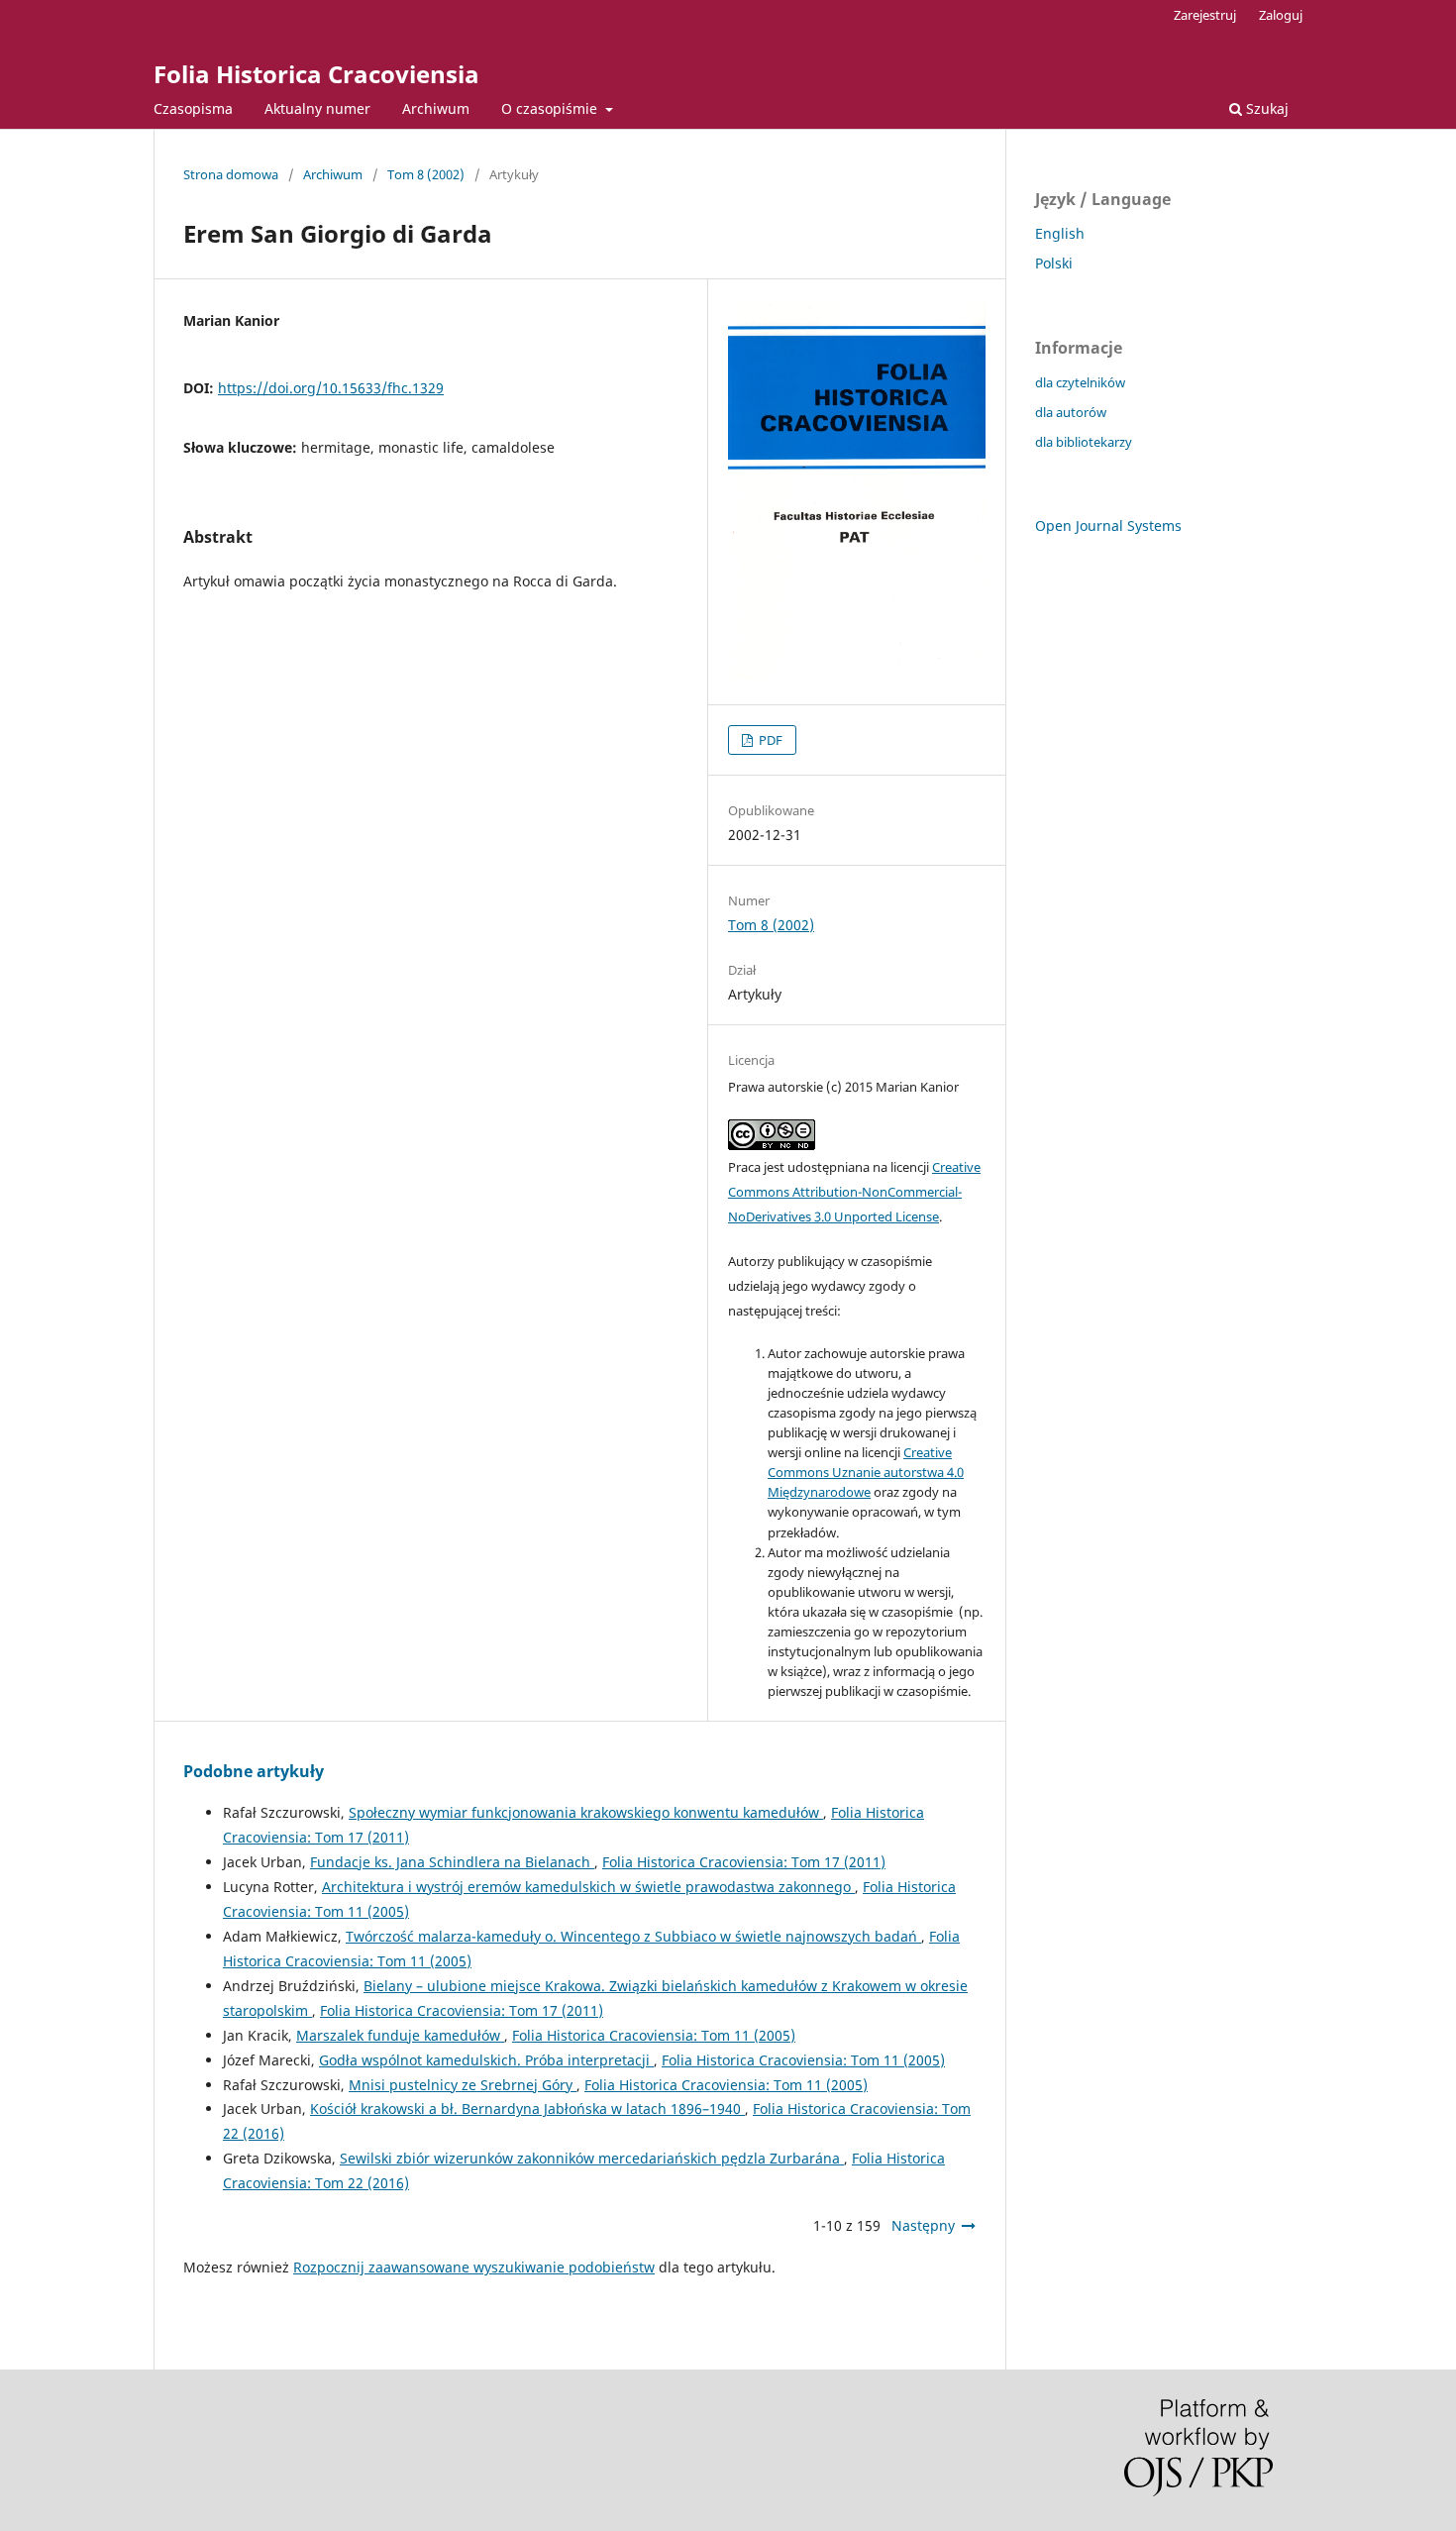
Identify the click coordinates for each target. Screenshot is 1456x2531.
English (1060, 233)
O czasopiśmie (551, 108)
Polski (1054, 263)
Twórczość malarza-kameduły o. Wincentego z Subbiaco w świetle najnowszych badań (633, 1936)
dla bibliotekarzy (1084, 442)
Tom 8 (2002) (426, 174)
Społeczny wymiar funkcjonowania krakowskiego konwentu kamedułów (586, 1812)
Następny (923, 2225)
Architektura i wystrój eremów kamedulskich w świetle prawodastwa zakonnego (588, 1887)
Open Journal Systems (1108, 526)
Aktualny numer (317, 108)
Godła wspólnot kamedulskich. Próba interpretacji (486, 2060)
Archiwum (436, 108)
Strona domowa (231, 174)
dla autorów (1071, 412)
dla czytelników (1080, 382)
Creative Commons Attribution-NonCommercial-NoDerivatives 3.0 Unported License (854, 1192)
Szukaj (1265, 108)
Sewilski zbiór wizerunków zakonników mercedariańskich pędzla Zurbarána (592, 2158)
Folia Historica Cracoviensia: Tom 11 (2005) (654, 2035)
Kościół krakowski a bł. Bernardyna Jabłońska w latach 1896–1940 (527, 2109)
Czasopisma (193, 108)
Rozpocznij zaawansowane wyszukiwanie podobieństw (474, 2267)
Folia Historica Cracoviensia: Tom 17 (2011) (744, 1862)
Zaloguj (1281, 15)
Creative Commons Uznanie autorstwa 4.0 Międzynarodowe (866, 1472)
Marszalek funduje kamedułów (400, 2035)
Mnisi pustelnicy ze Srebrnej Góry (463, 2085)
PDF (769, 740)
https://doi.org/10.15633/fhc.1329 (331, 388)
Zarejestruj (1205, 15)
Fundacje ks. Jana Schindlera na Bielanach (452, 1862)
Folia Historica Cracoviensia (316, 74)
